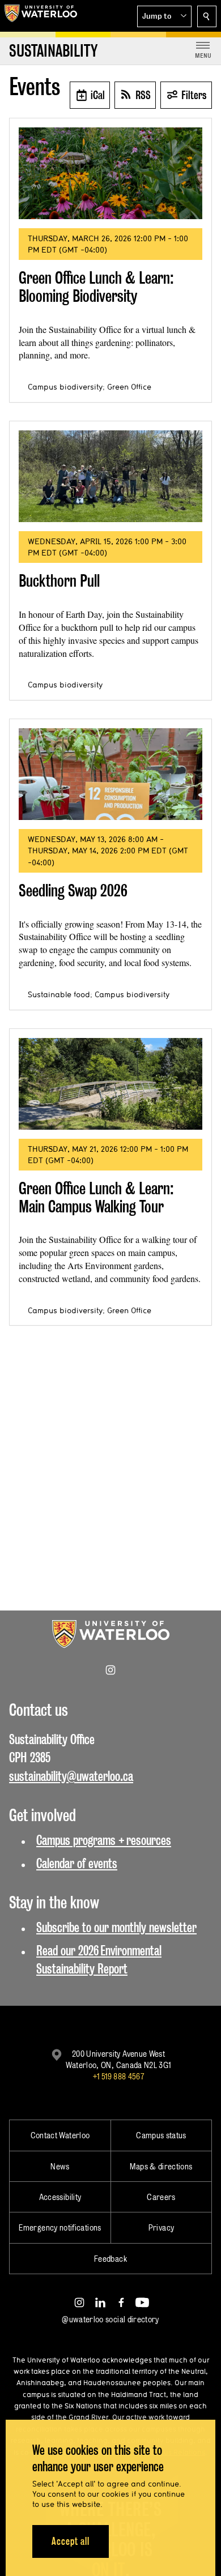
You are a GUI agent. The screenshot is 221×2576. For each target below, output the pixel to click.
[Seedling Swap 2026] (110, 774)
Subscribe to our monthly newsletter (116, 1927)
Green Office (129, 387)
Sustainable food (59, 994)
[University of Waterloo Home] (41, 16)
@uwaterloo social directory (110, 2319)
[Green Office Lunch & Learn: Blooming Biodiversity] (110, 173)
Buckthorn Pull (59, 581)
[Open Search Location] (207, 16)
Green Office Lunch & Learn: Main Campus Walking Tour (96, 1197)
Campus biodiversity (65, 387)
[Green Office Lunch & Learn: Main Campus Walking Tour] (110, 1084)
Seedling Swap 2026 (73, 890)
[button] (164, 16)
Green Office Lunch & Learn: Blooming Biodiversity (96, 287)
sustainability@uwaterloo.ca (71, 1776)
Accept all (71, 2541)
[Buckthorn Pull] (110, 476)
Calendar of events (77, 1863)
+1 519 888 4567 (118, 2076)
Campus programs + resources (104, 1840)
